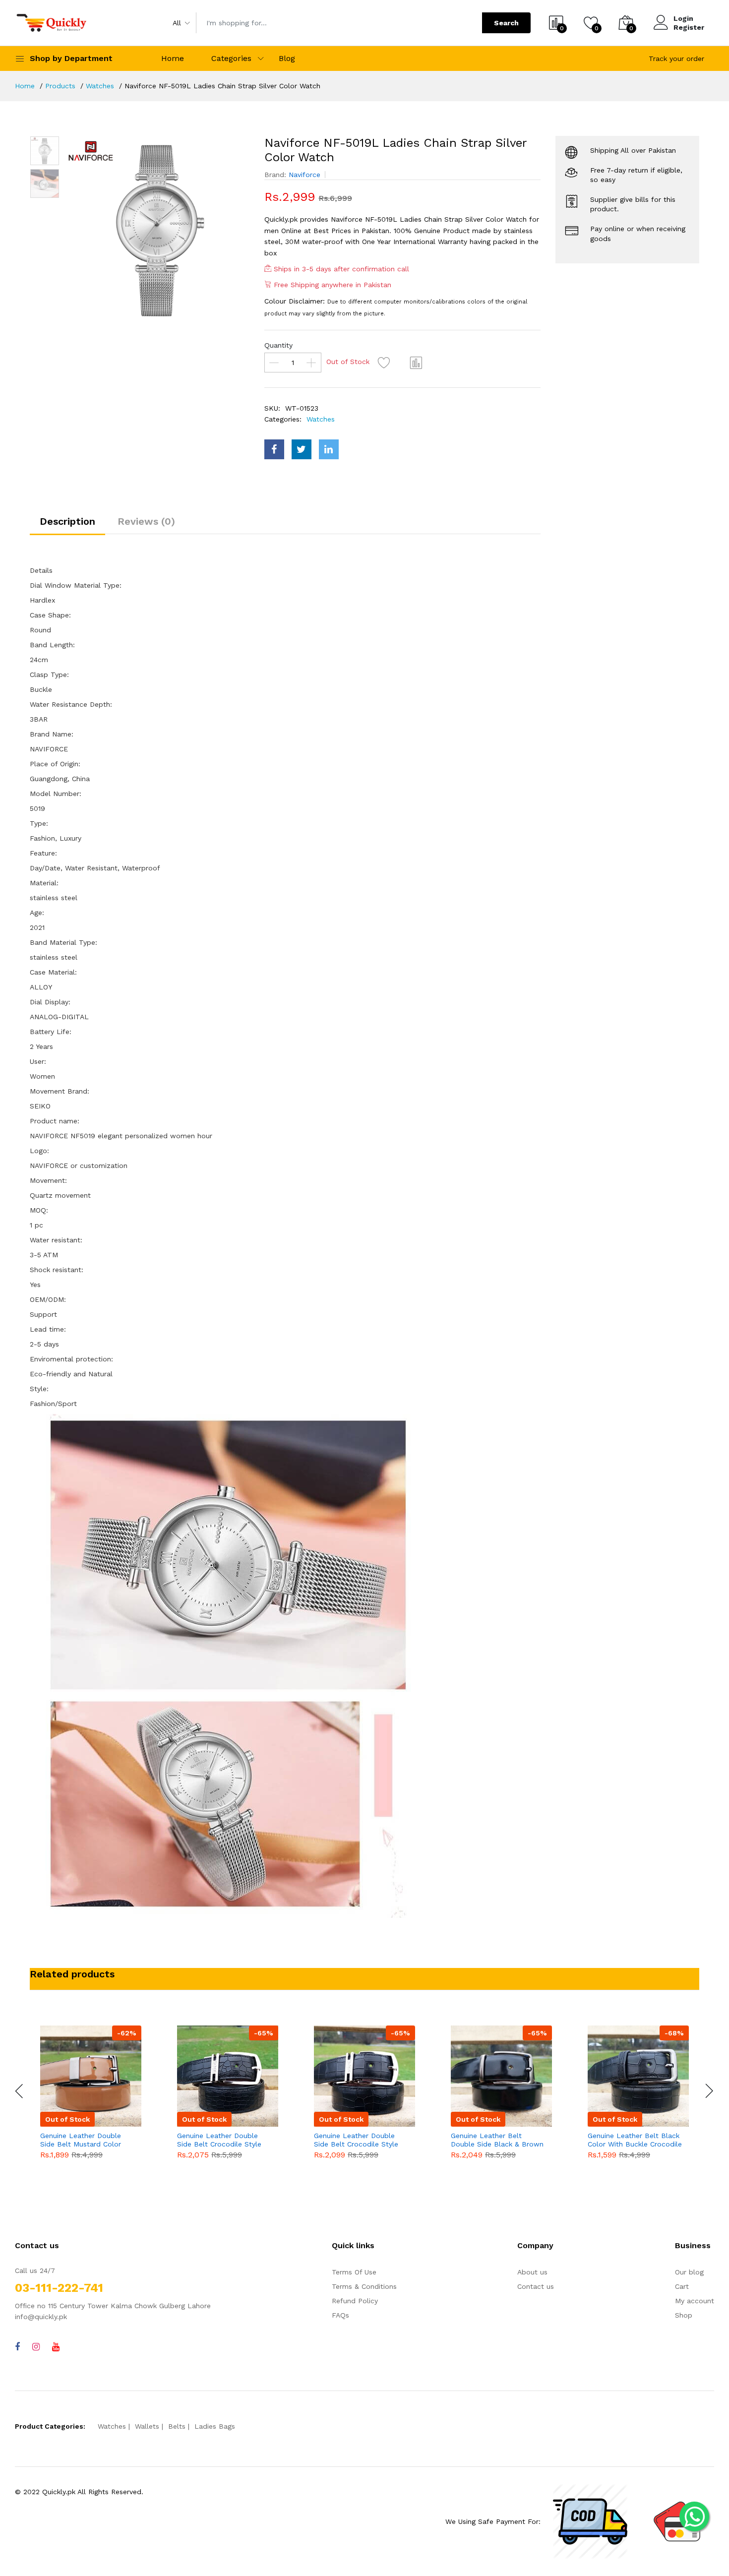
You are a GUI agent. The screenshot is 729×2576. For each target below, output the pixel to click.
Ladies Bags (215, 2426)
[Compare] (417, 363)
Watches (100, 86)
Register (689, 27)
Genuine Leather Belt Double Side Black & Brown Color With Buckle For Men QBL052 (497, 2140)
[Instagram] (36, 2347)
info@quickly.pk (41, 2317)
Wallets (147, 2426)
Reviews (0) (146, 521)
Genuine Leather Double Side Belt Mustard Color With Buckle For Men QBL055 (81, 2140)
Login (683, 18)
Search (506, 23)
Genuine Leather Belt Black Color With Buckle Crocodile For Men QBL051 (635, 2140)
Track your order (676, 59)
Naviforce (304, 175)
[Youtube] (56, 2347)
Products (60, 86)
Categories (231, 58)
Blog (287, 58)
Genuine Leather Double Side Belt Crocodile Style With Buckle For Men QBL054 (219, 2140)
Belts (177, 2426)
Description (67, 521)
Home (173, 58)
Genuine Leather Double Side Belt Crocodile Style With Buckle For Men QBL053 (356, 2140)
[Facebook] (17, 2347)
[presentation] (20, 2091)
